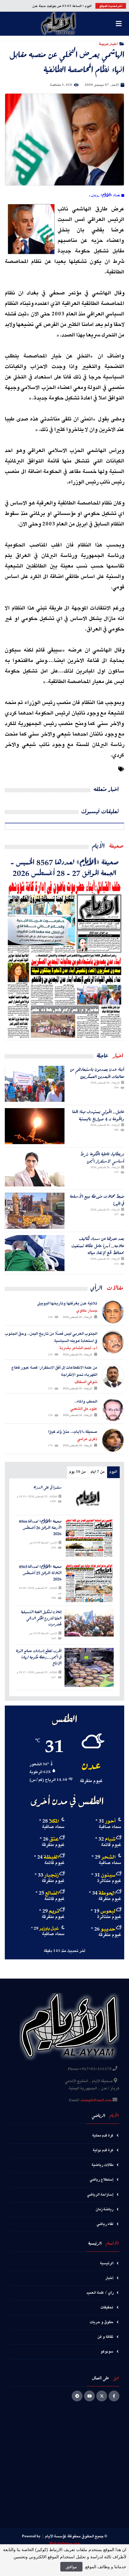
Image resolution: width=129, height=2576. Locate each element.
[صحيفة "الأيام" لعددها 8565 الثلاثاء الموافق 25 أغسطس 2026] (89, 1583)
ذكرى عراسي (87, 1439)
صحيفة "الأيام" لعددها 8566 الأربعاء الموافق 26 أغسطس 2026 (40, 1528)
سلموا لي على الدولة (48, 1488)
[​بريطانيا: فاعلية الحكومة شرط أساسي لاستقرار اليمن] (35, 1168)
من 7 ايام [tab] (97, 1472)
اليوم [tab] (113, 1472)
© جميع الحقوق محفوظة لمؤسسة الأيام (76, 2536)
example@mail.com (96, 2100)
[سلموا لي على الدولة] (89, 1498)
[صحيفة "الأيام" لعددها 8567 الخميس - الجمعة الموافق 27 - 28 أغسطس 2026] (64, 959)
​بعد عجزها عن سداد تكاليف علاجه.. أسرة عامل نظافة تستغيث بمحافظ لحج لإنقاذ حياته (98, 1246)
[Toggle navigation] (118, 24)
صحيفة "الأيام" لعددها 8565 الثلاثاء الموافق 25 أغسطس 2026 (40, 1573)
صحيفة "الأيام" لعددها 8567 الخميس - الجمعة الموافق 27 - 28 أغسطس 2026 (65, 867)
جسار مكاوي (87, 1311)
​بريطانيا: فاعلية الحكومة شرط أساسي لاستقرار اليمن (102, 1157)
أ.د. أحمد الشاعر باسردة (78, 1348)
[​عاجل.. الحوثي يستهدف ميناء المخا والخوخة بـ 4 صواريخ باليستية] (35, 1126)
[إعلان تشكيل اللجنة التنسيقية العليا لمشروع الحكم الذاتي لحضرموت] (89, 1623)
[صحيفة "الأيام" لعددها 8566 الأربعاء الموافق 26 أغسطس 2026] (89, 1538)
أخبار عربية (108, 44)
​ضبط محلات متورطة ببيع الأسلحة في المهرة (97, 1200)
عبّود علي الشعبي (84, 1409)
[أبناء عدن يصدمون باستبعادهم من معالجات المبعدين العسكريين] (35, 1084)
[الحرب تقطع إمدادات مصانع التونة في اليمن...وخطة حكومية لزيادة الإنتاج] (89, 1667)
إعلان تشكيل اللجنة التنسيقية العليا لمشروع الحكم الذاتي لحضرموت (41, 1618)
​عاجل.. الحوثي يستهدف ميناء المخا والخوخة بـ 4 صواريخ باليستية (98, 1115)
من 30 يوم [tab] (77, 1472)
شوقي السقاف (86, 1382)
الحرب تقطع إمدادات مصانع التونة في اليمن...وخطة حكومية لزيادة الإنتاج (39, 1657)
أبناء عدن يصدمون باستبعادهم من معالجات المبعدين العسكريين (97, 1073)
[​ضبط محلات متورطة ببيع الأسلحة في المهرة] (35, 1211)
